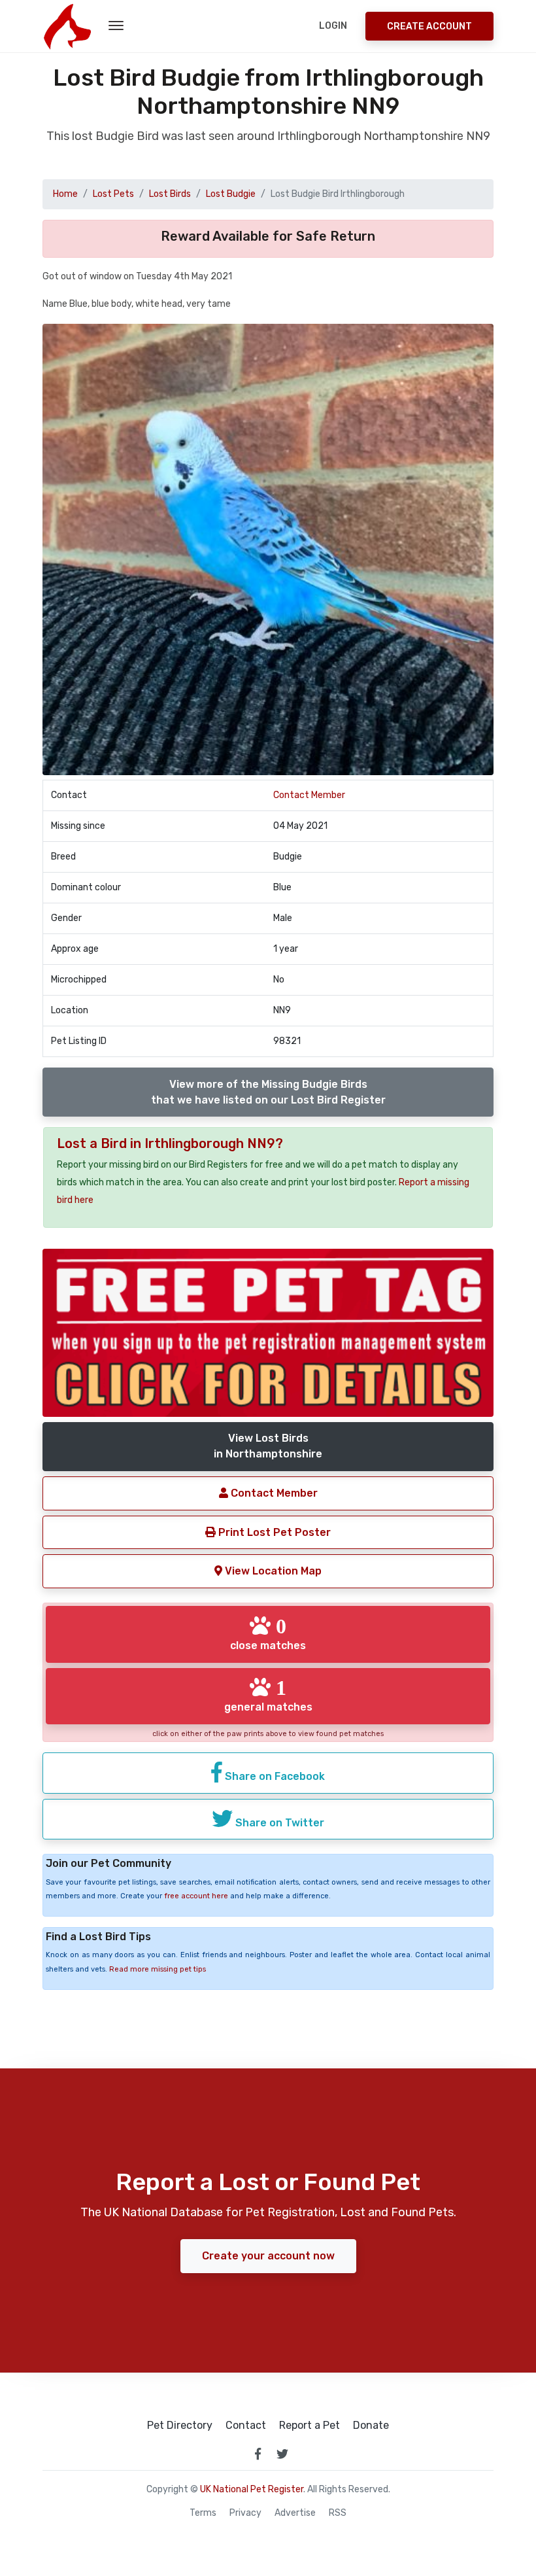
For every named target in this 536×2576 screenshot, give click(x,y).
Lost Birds (170, 194)
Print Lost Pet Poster (273, 1532)
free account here (196, 1896)
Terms (203, 2513)
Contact (246, 2426)
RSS (338, 2513)
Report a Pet (310, 2426)
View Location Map (272, 1571)
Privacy (245, 2513)
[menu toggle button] (116, 26)
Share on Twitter (278, 1823)
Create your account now (268, 2256)
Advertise (295, 2513)
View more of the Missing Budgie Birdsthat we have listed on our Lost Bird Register (268, 1092)
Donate (371, 2426)
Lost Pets (113, 194)
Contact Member (309, 795)
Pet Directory (180, 2426)
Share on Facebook (274, 1776)
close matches (268, 1633)
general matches (268, 1695)
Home (65, 194)
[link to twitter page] (282, 2454)
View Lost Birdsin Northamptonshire (268, 1446)
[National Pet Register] (67, 26)
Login (333, 26)
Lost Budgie (231, 194)
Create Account (429, 26)
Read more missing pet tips (158, 1969)
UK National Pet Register (252, 2489)
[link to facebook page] (258, 2454)
